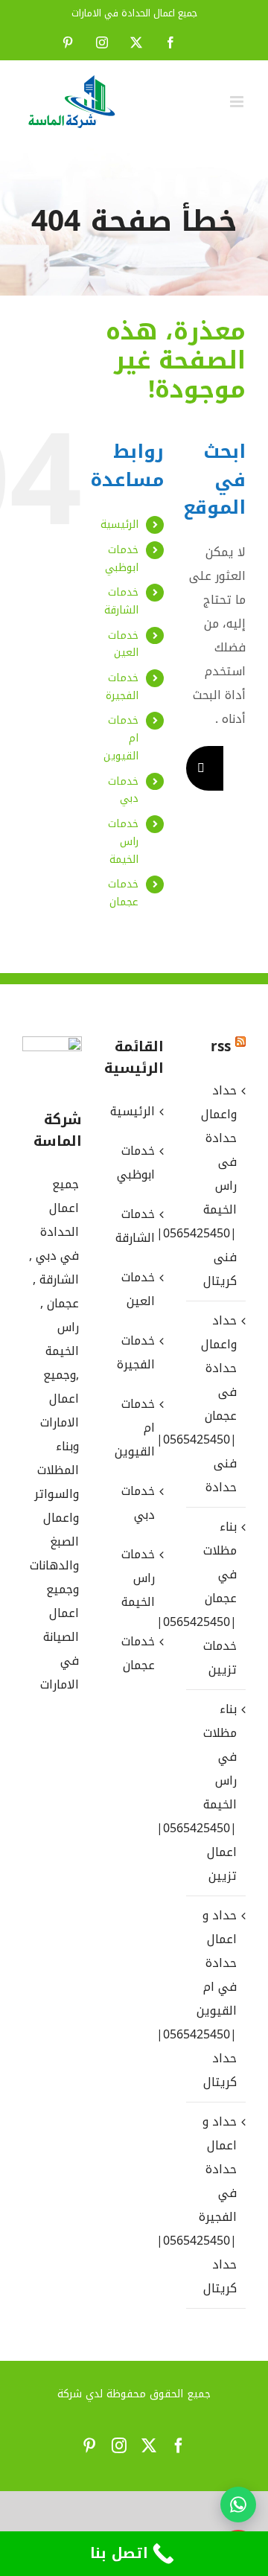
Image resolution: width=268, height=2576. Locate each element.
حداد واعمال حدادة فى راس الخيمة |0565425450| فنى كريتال (215, 1186)
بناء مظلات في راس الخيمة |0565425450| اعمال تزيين (215, 1792)
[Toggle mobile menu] (238, 102)
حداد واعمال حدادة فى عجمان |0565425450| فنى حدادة (215, 1404)
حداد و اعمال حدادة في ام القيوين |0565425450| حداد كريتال (215, 1999)
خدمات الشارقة (121, 601)
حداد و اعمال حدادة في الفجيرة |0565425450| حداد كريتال (215, 2205)
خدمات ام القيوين (135, 1428)
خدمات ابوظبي (122, 559)
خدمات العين (123, 644)
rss (221, 1047)
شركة (70, 2394)
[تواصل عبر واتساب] (238, 2505)
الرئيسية (119, 525)
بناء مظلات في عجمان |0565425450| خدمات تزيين (215, 1598)
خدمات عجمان (123, 893)
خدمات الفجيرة (122, 687)
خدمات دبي (123, 790)
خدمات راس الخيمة (123, 842)
